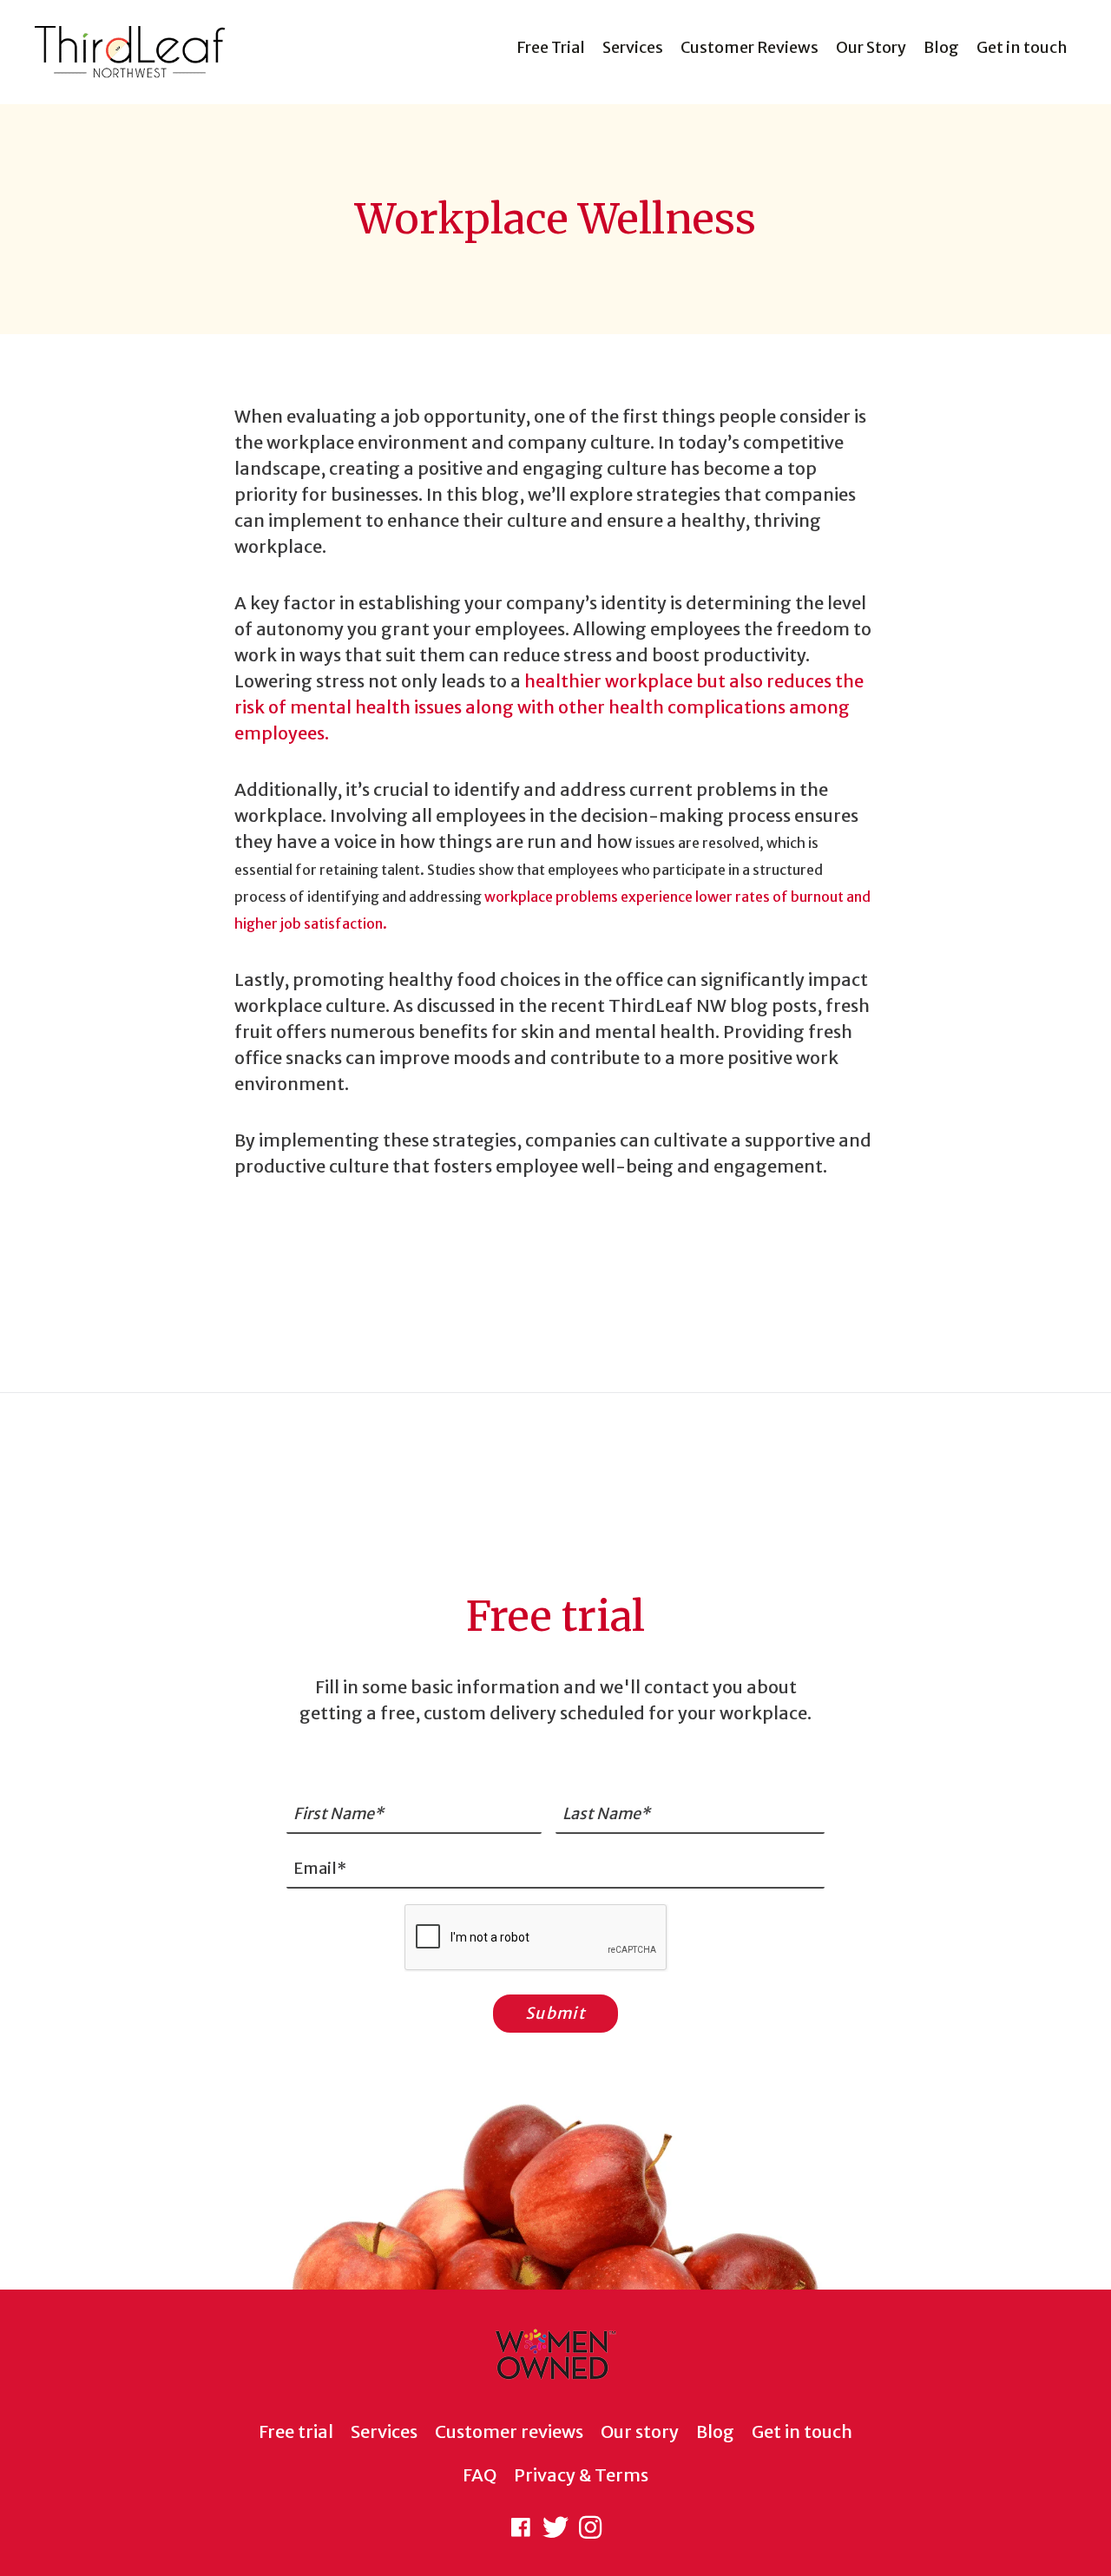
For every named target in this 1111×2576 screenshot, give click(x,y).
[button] (521, 2527)
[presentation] (536, 1938)
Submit (555, 2013)
